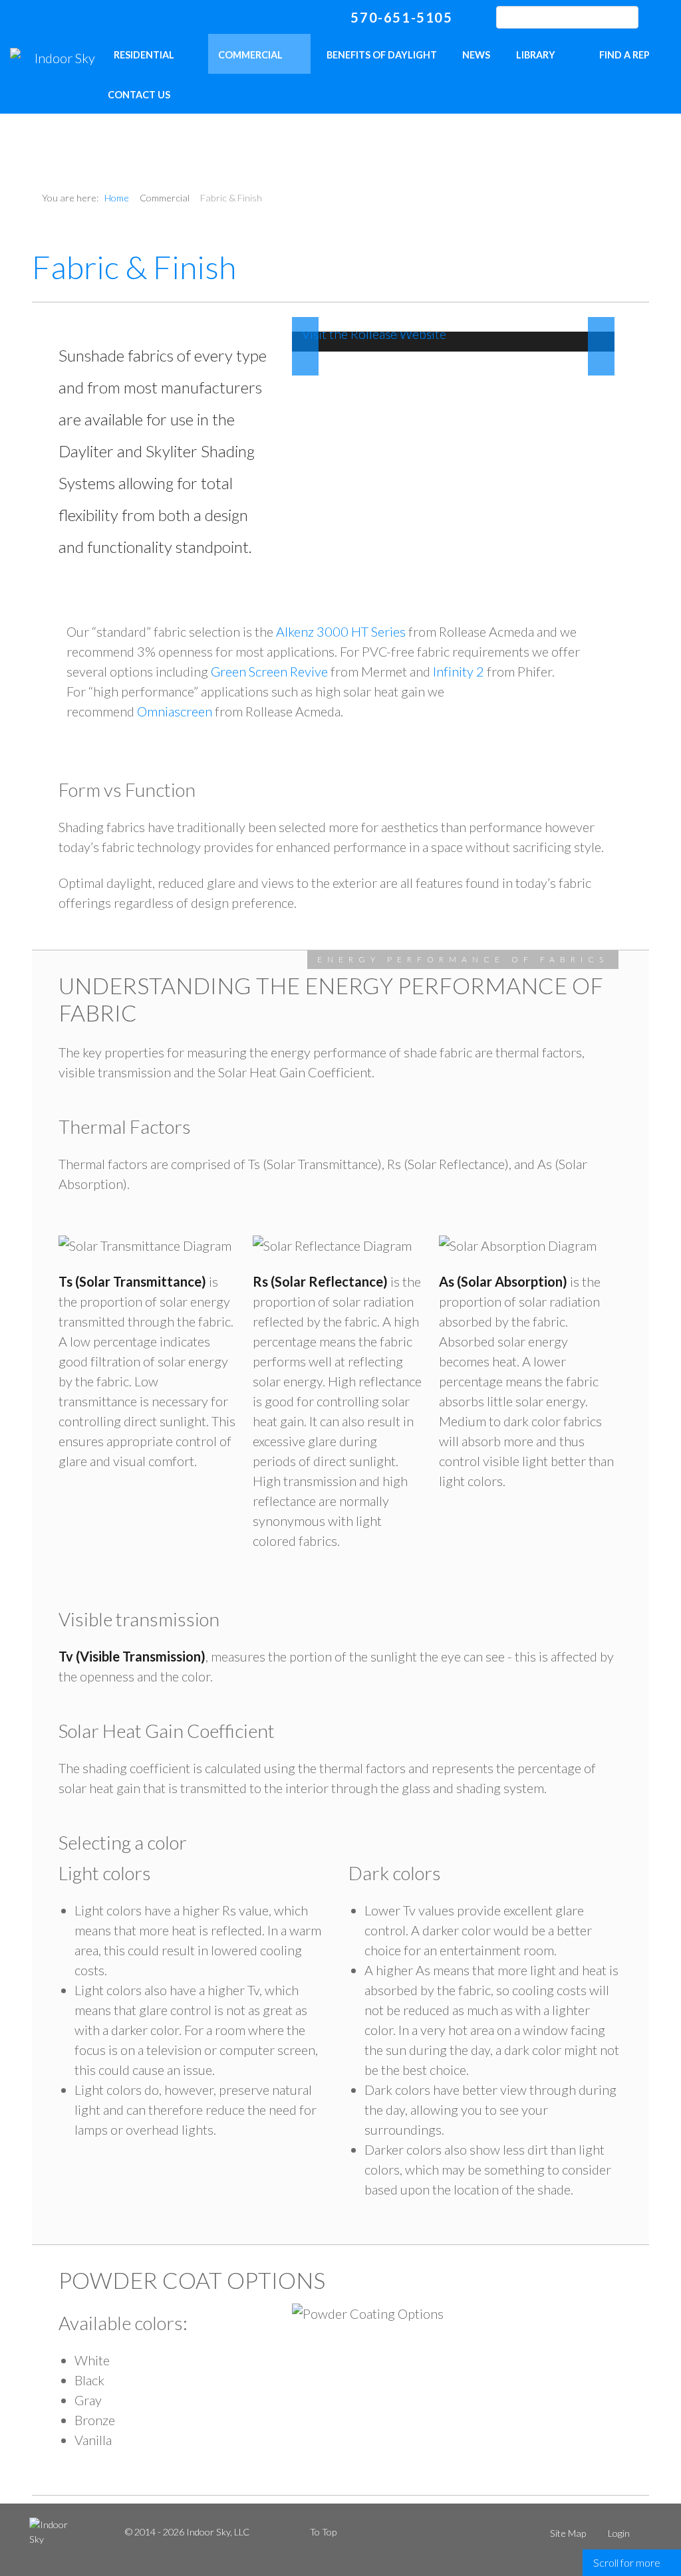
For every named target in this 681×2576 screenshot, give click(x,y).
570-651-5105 (401, 17)
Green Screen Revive (269, 671)
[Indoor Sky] (60, 57)
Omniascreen (175, 711)
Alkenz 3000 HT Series (341, 631)
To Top (323, 2532)
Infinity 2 (459, 671)
